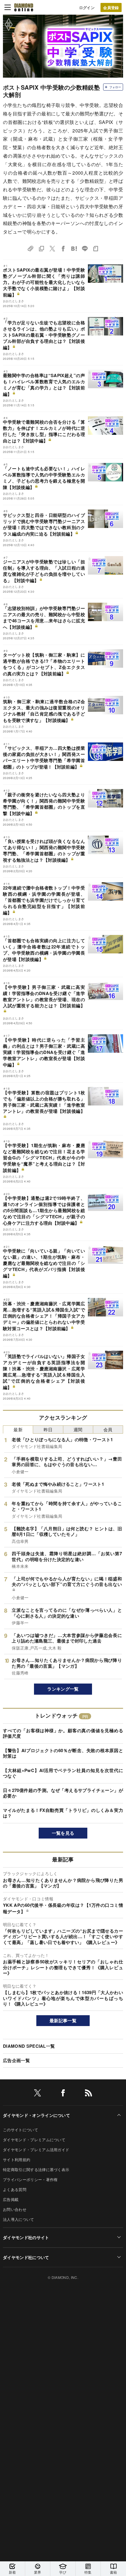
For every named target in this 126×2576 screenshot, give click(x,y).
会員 (108, 1429)
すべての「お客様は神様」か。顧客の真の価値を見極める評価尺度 (63, 1733)
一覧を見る (63, 1833)
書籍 (114, 2572)
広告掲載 (11, 2199)
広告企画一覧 (16, 2060)
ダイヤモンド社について (26, 2257)
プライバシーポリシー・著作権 (30, 2179)
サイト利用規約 (17, 2160)
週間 (78, 1429)
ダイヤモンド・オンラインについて (36, 2115)
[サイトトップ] (24, 7)
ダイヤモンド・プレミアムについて (34, 2140)
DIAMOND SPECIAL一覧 (29, 2046)
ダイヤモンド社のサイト (26, 2237)
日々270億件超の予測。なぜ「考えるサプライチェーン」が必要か (63, 1793)
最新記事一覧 (63, 2020)
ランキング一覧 (63, 1689)
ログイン (87, 7)
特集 (88, 2572)
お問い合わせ (15, 2209)
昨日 (48, 1429)
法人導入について (19, 2219)
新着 (12, 2572)
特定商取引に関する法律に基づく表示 (36, 2169)
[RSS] (88, 2094)
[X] (38, 2094)
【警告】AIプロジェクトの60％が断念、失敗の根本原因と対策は (63, 1753)
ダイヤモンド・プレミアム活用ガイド (36, 2150)
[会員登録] (111, 7)
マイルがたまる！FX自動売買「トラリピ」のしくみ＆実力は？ (63, 1813)
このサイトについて (21, 2130)
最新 (18, 1429)
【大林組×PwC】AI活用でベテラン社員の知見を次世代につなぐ (63, 1773)
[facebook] (63, 2094)
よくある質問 (15, 2189)
